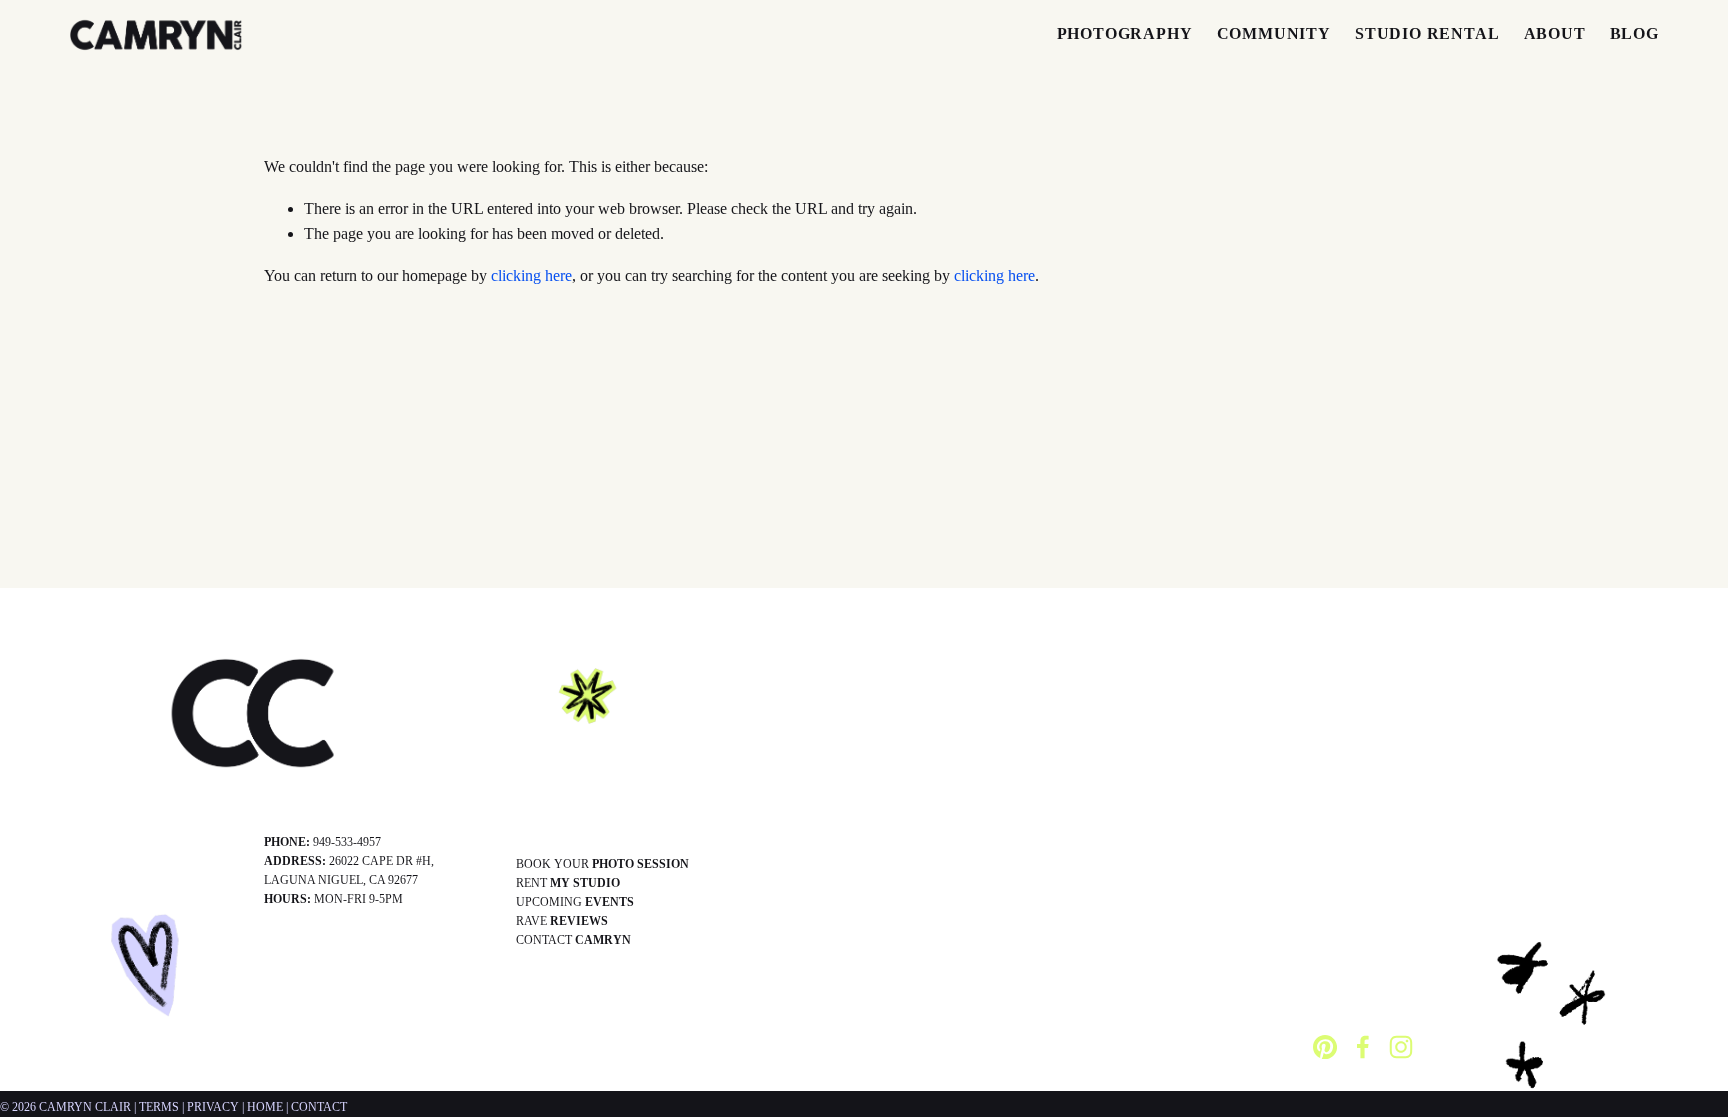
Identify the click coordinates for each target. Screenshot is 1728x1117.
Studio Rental (1427, 33)
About (1555, 33)
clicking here (531, 275)
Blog (1634, 33)
